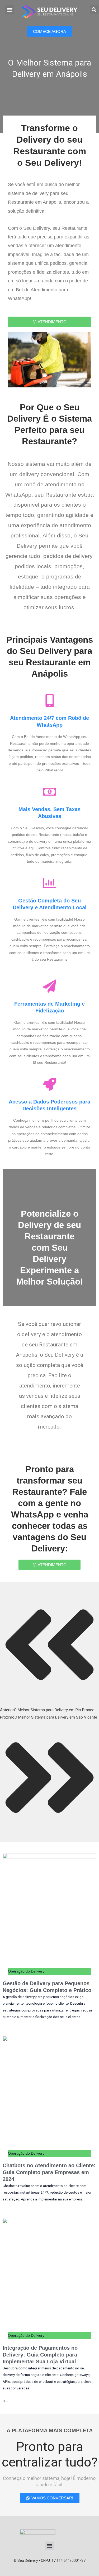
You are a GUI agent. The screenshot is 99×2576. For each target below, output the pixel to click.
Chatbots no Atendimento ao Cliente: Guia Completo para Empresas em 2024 (49, 2172)
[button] (10, 10)
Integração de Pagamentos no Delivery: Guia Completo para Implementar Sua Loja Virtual (40, 2355)
